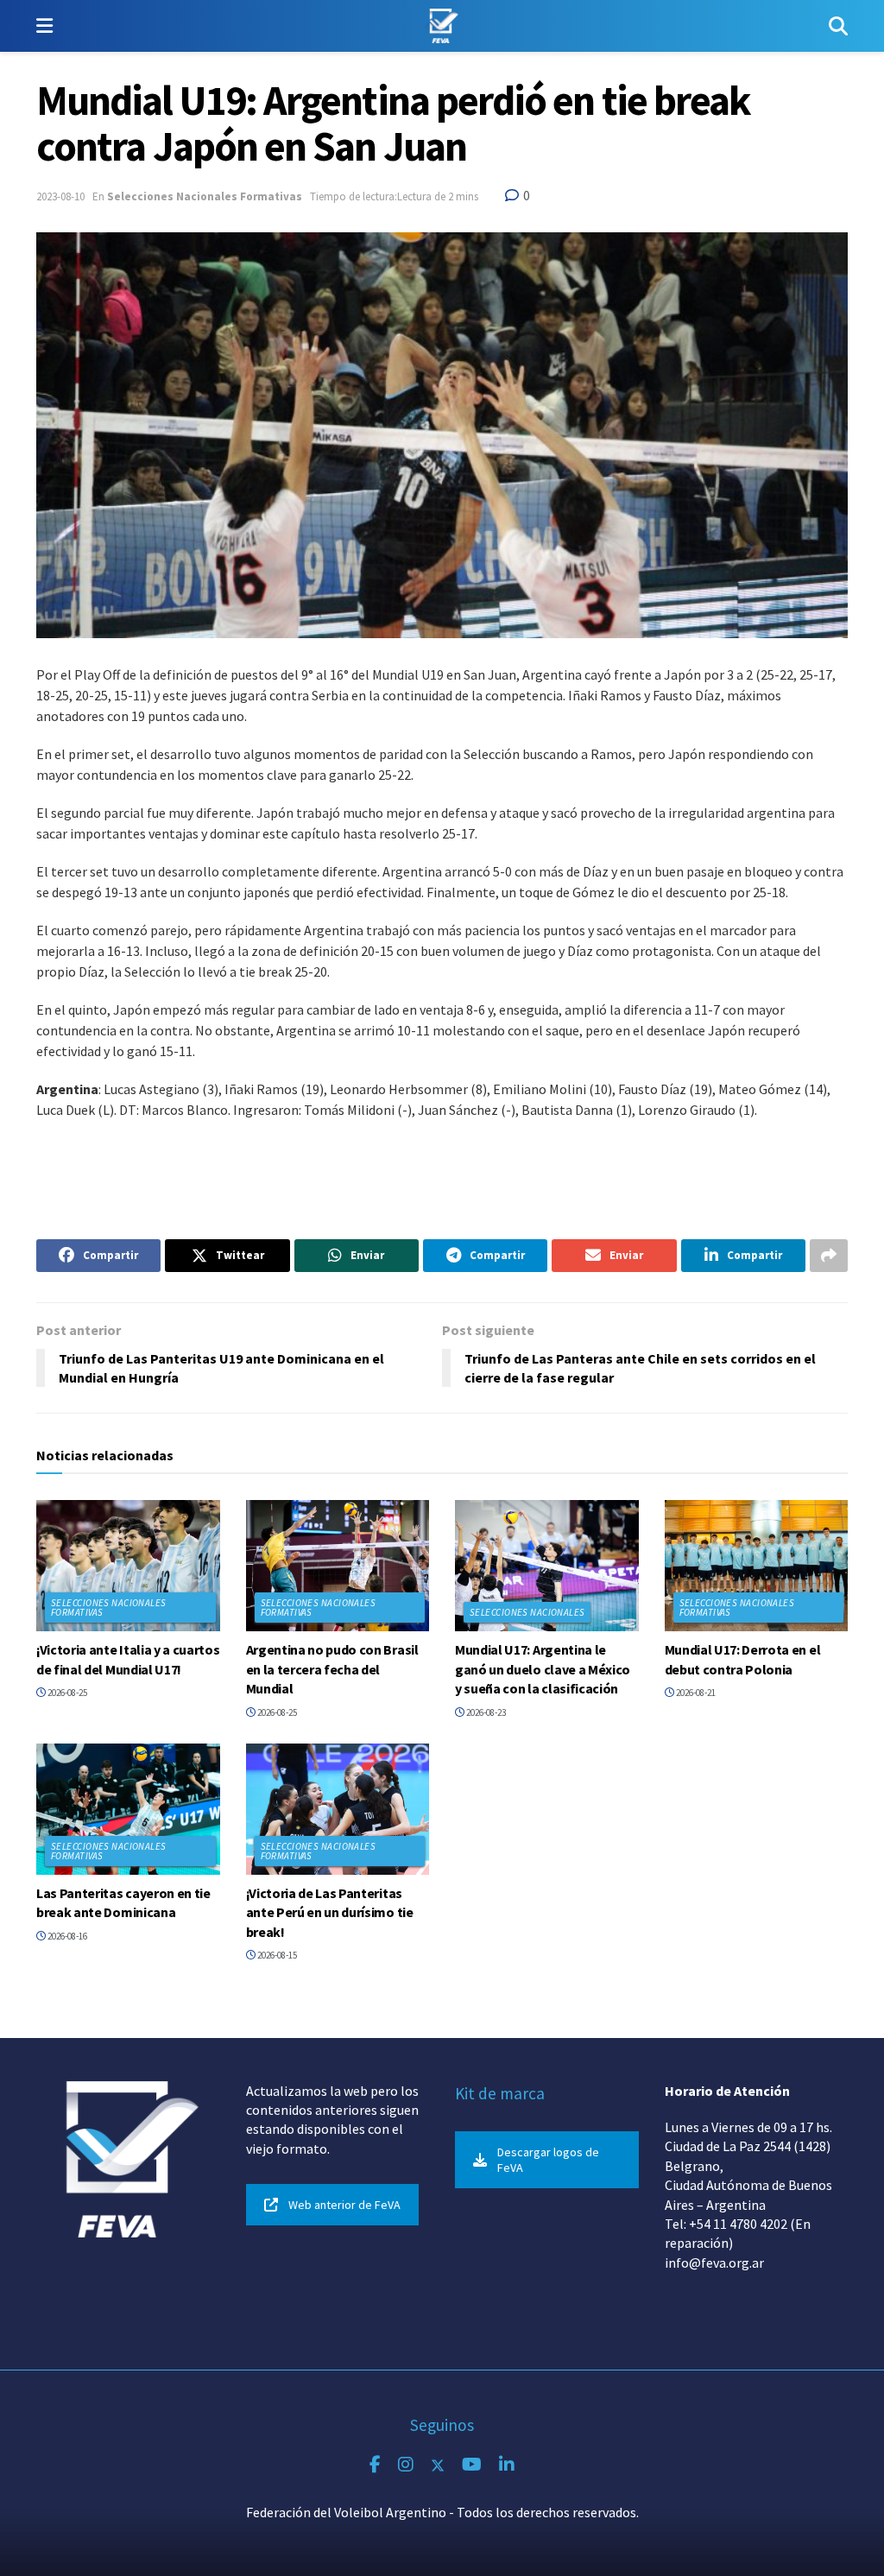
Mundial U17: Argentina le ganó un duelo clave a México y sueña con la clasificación (543, 1669)
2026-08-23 (485, 1712)
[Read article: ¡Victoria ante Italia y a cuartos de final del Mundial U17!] (128, 1566)
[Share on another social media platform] (829, 1256)
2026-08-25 (66, 1693)
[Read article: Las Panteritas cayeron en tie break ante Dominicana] (128, 1809)
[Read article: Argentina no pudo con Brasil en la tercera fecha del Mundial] (338, 1566)
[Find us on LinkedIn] (507, 2465)
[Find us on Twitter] (438, 2465)
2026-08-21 (695, 1693)
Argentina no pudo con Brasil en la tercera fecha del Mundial (332, 1669)
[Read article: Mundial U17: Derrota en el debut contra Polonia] (757, 1566)
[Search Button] (838, 26)
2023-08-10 (60, 196)
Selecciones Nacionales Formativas (205, 196)
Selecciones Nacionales (527, 1612)
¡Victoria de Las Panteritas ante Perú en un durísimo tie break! (330, 1912)
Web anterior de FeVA (344, 2205)
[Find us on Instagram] (406, 2465)
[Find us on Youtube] (472, 2465)
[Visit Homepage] (441, 26)
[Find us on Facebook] (375, 2465)
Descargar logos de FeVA (548, 2160)
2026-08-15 (276, 1955)
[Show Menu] (44, 26)
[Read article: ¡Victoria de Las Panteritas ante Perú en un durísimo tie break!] (338, 1809)
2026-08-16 (66, 1936)
